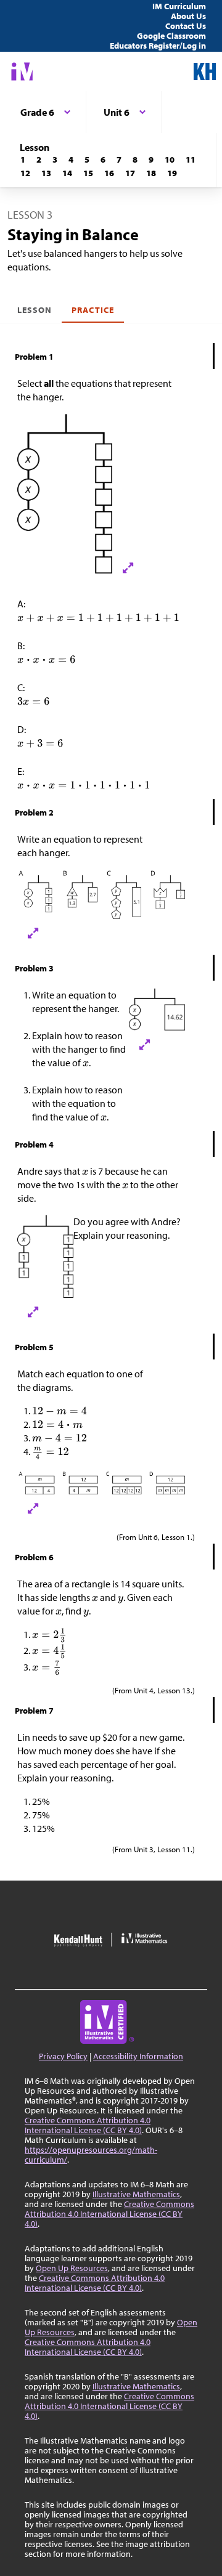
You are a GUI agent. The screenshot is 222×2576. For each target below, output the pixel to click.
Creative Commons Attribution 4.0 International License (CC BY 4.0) (88, 2125)
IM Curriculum (179, 6)
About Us (188, 16)
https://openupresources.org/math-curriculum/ (91, 2155)
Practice (92, 310)
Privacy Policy (63, 2056)
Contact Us (186, 26)
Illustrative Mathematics (136, 2194)
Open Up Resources (72, 2268)
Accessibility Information (138, 2056)
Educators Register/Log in (158, 46)
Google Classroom (171, 36)
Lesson (35, 310)
